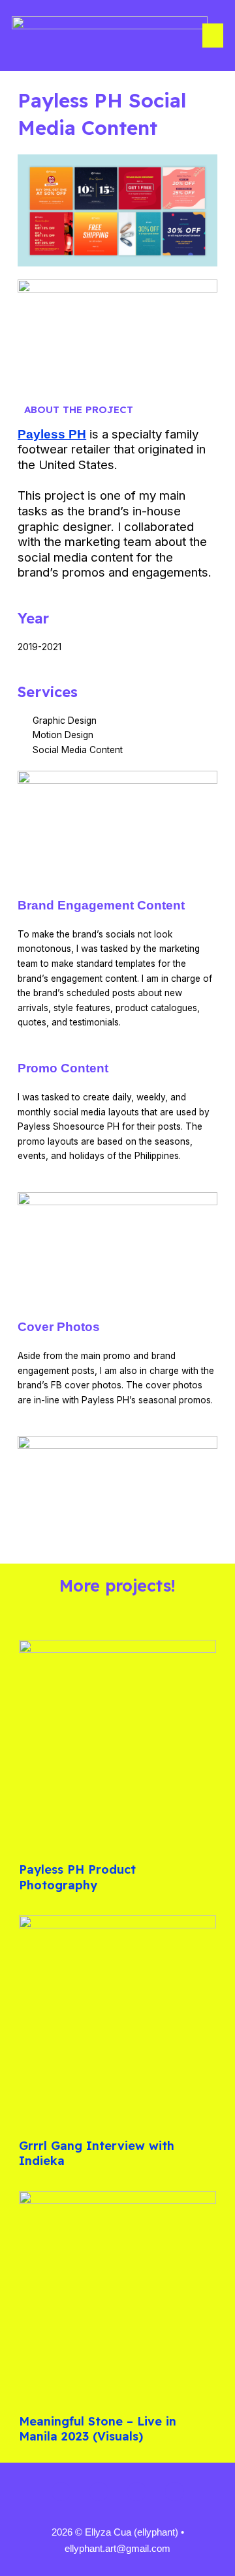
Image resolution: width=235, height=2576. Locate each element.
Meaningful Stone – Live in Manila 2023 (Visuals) (98, 2429)
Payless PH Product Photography (77, 1877)
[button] (213, 36)
